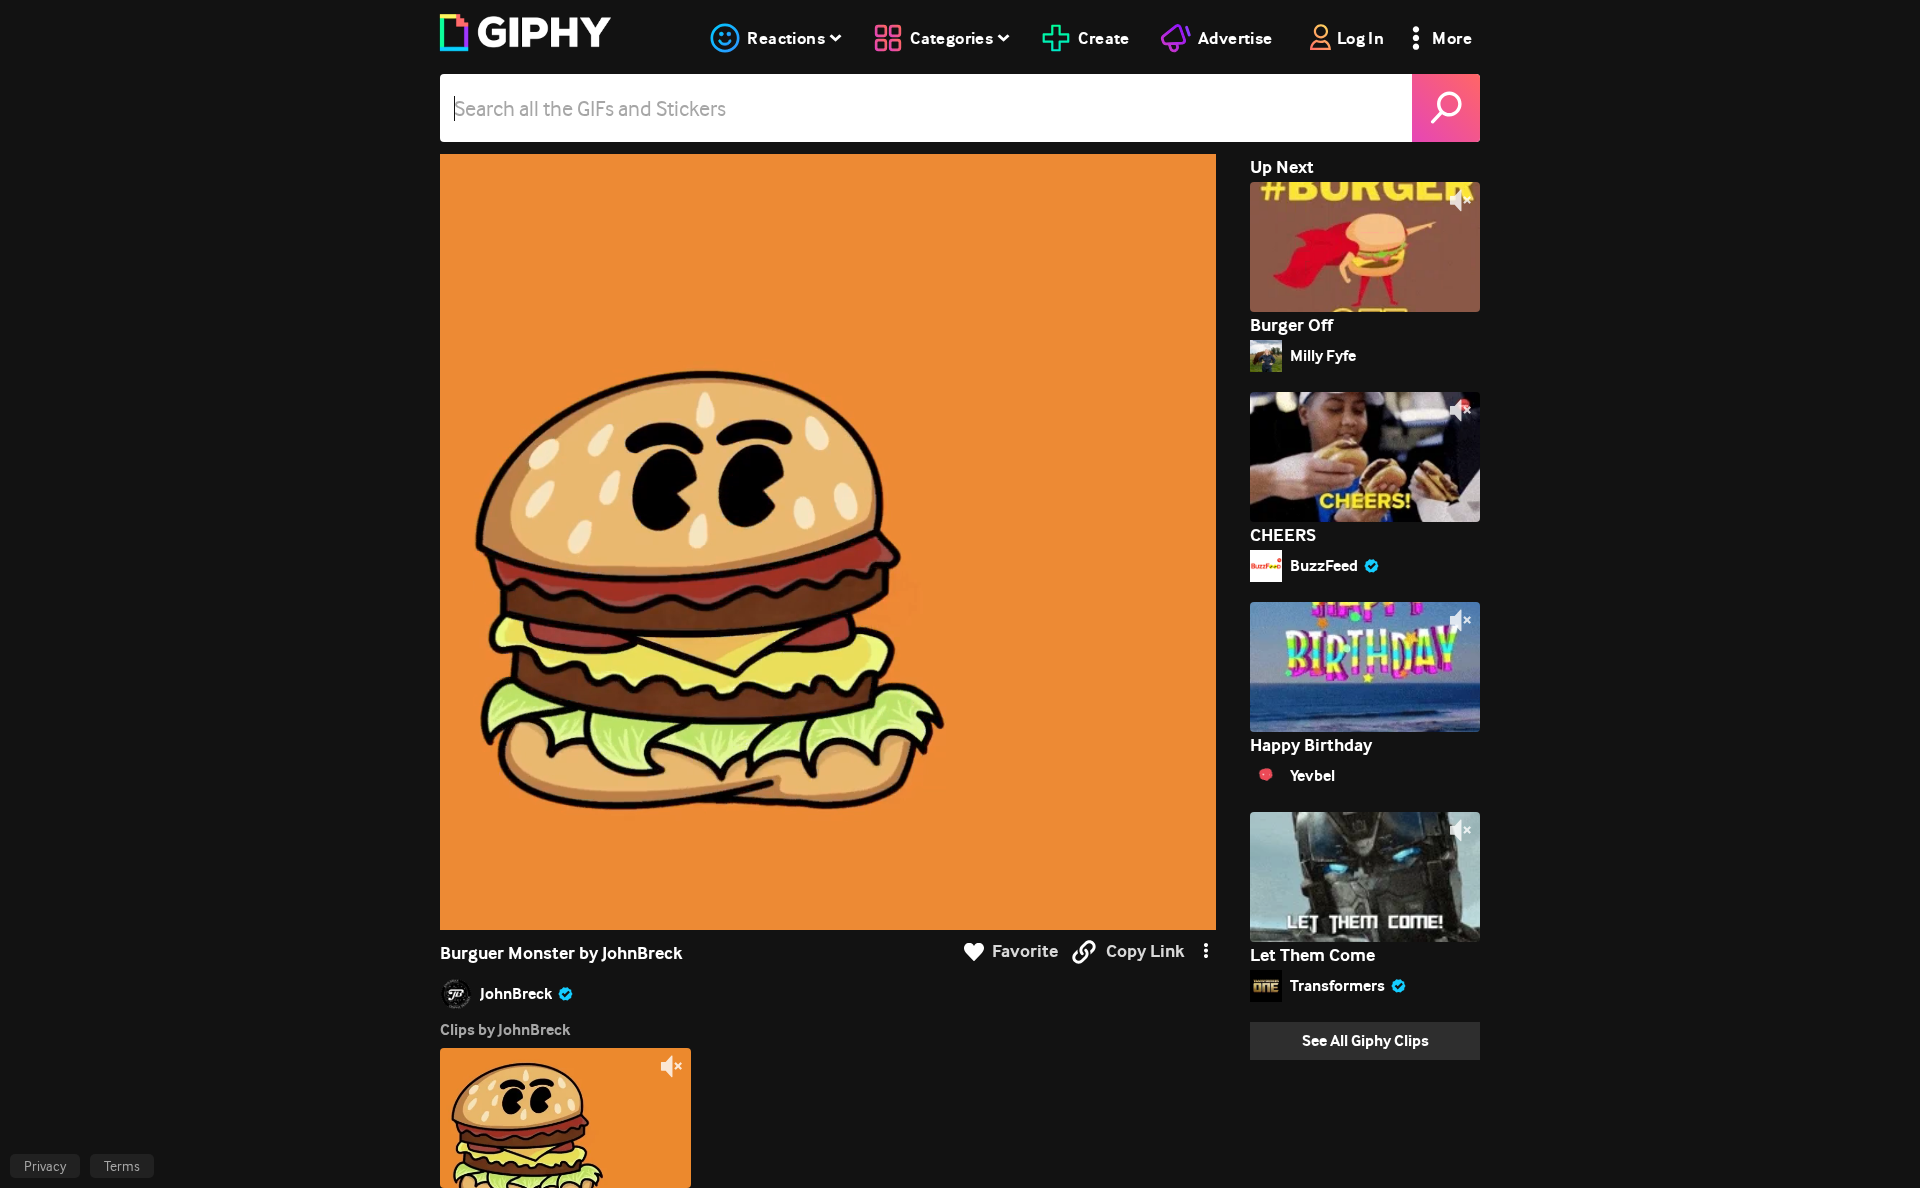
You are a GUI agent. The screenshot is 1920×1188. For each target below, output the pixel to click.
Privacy (45, 1166)
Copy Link (1145, 951)
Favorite (1025, 951)
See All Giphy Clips (1365, 1040)
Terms (122, 1166)
